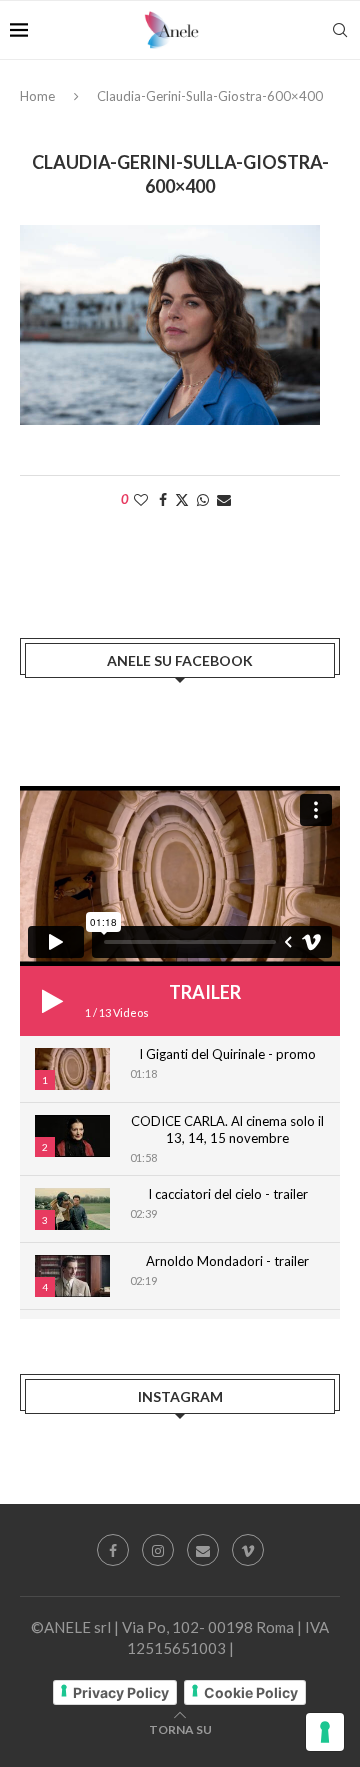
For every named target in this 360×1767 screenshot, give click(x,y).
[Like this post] (141, 499)
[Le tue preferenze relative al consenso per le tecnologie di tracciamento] (325, 1732)
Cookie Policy (251, 1692)
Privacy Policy (121, 1692)
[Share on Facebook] (163, 499)
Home (37, 96)
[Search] (340, 30)
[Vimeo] (248, 1550)
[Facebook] (113, 1550)
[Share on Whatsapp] (203, 499)
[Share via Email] (224, 499)
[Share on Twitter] (182, 499)
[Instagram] (158, 1550)
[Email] (203, 1550)
